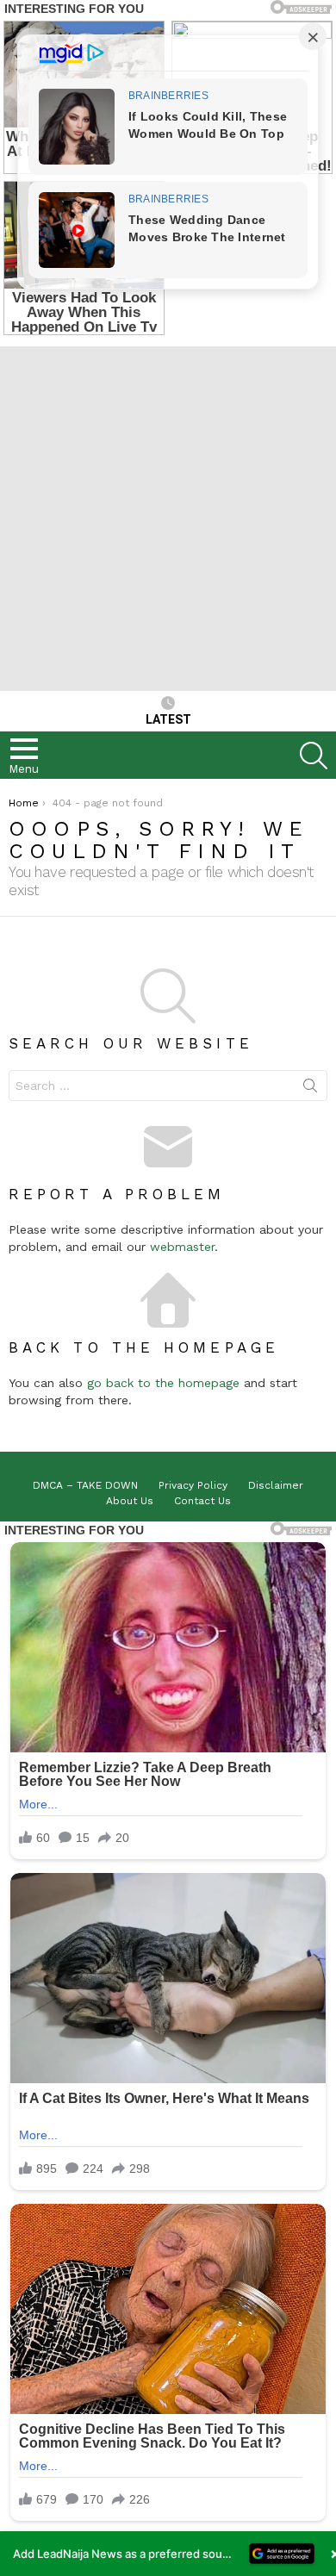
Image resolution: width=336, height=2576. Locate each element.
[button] (168, 2554)
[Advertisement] (168, 514)
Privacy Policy (193, 1485)
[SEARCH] (314, 756)
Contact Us (202, 1501)
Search (310, 1089)
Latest (168, 719)
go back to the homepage (163, 1383)
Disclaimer (276, 1485)
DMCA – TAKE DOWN (85, 1485)
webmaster (182, 1247)
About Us (130, 1501)
